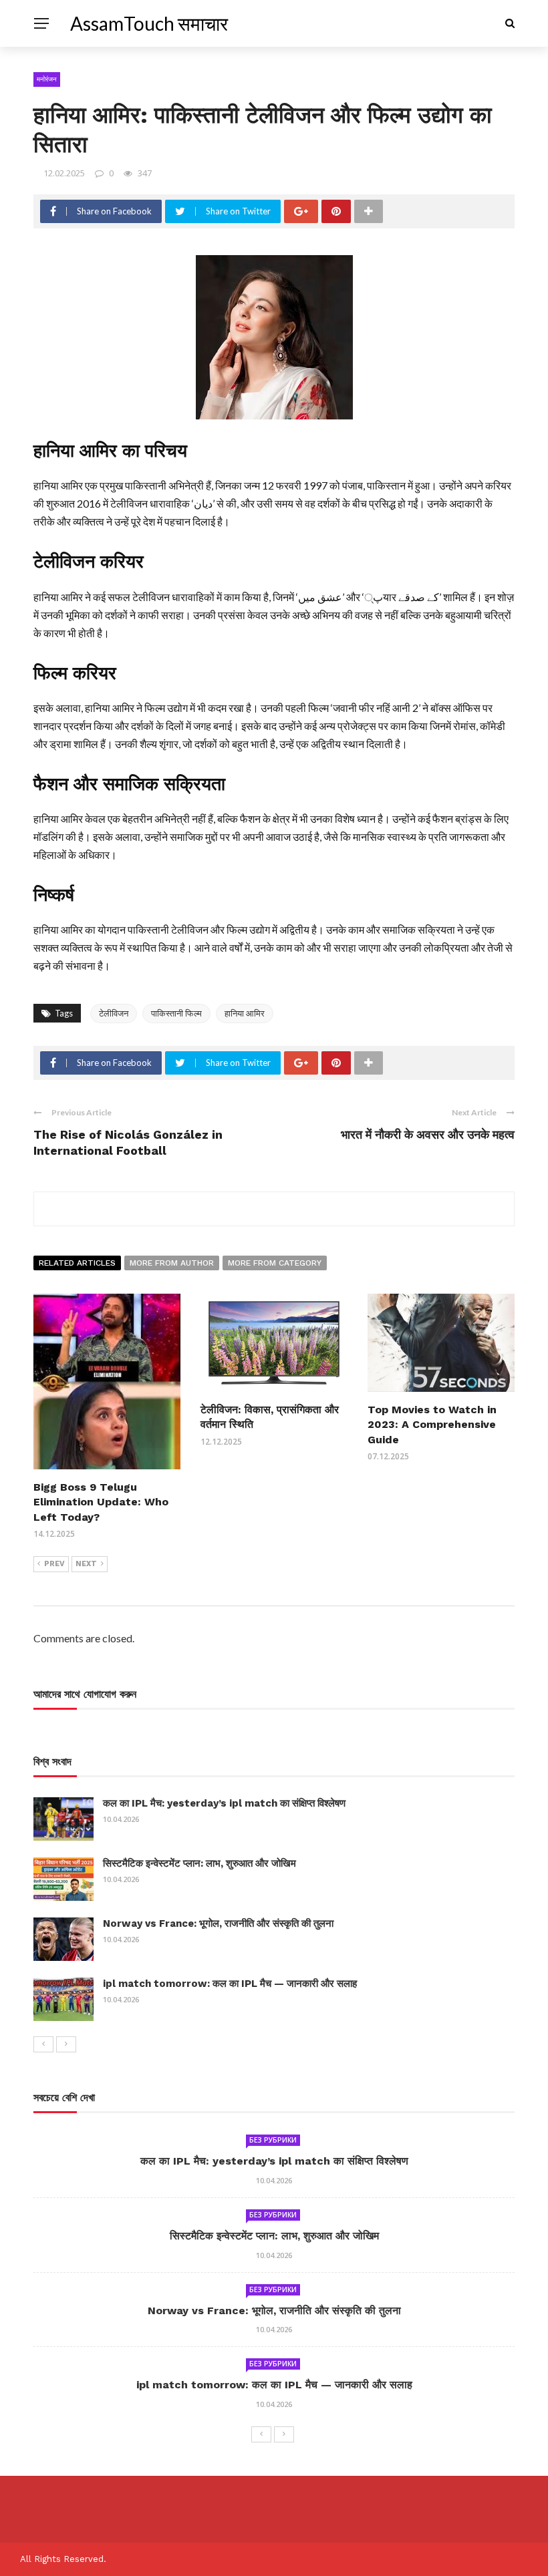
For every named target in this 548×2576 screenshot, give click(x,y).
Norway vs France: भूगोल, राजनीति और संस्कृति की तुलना (218, 1923)
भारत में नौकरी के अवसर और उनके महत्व (428, 1134)
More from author (172, 1263)
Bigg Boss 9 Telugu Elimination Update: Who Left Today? (101, 1502)
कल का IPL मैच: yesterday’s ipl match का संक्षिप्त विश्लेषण (224, 1803)
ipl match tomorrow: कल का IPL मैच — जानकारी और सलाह (230, 1984)
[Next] (66, 2044)
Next (86, 1564)
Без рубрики (273, 2140)
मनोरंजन (47, 79)
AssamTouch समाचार (149, 23)
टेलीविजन (114, 1013)
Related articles (77, 1263)
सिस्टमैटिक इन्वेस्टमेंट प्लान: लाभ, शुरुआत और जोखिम (199, 1863)
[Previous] (43, 2044)
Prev (54, 1564)
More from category (275, 1263)
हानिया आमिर (245, 1013)
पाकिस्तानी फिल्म (176, 1013)
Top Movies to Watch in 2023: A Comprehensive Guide (432, 1425)
